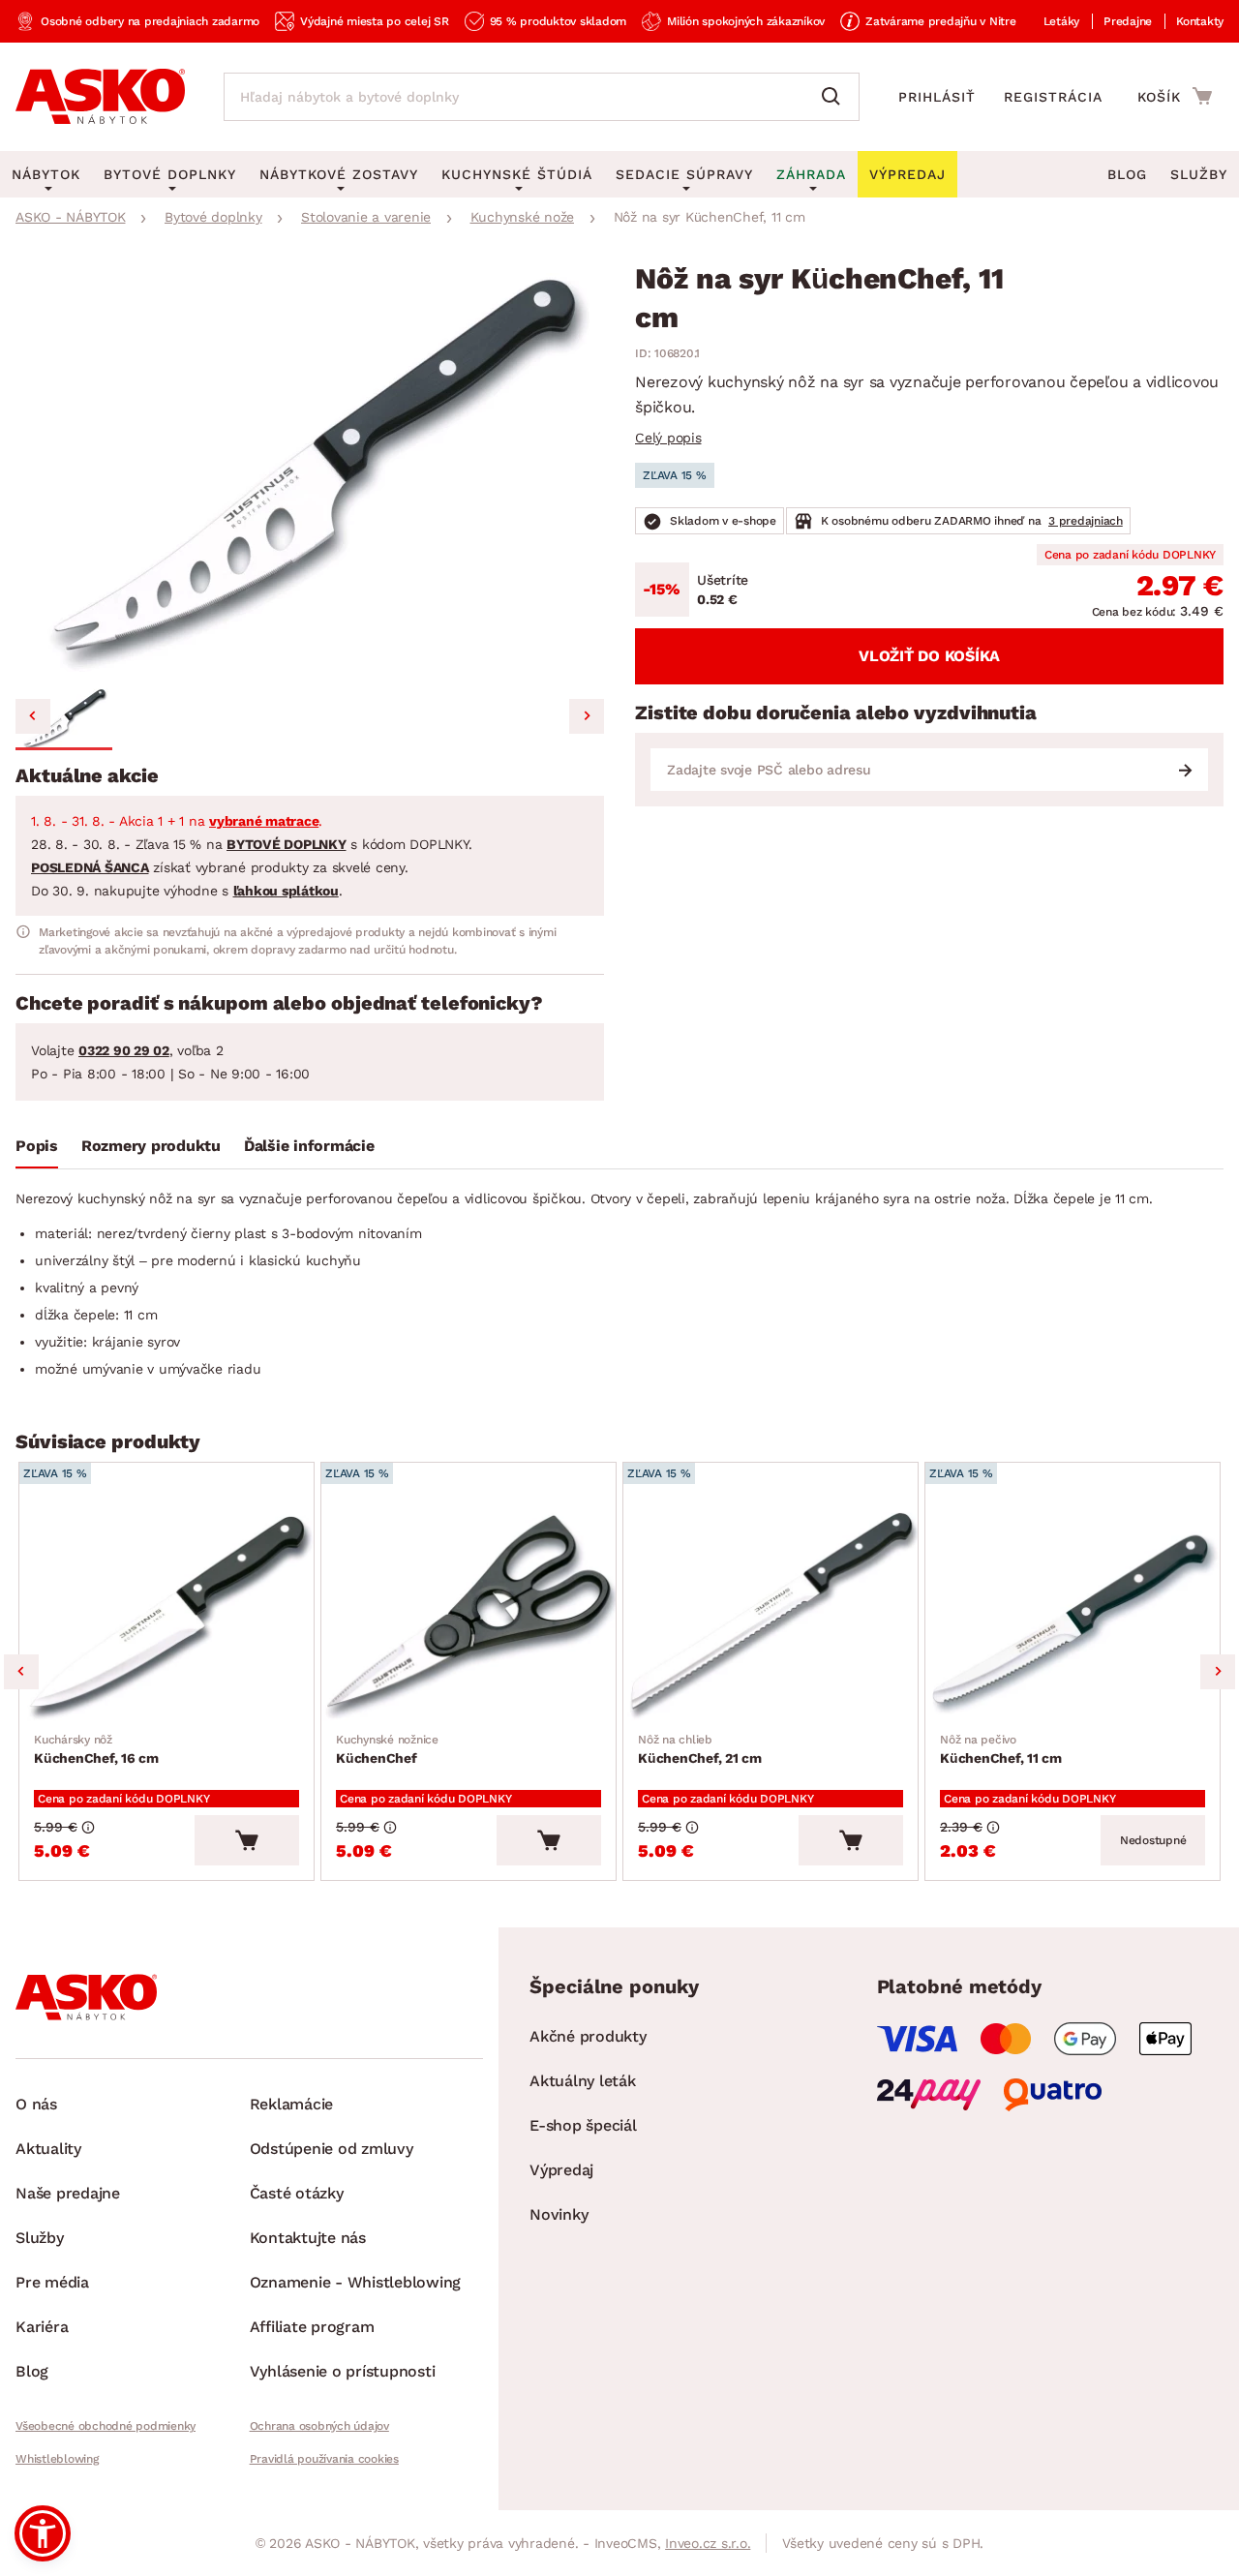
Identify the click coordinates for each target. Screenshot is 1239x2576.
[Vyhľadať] (835, 97)
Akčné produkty (588, 2036)
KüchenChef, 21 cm (700, 1749)
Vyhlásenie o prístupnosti (343, 2371)
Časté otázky (297, 2193)
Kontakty (1200, 21)
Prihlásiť (937, 97)
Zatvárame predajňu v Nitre (941, 21)
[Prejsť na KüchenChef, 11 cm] (1073, 1615)
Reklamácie (292, 2104)
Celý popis (668, 438)
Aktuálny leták (583, 2081)
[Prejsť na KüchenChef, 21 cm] (771, 1615)
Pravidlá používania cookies (324, 2459)
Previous (21, 1672)
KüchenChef (387, 1749)
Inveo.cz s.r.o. (708, 2543)
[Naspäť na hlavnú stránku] (100, 97)
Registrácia (1053, 97)
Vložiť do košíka (929, 656)
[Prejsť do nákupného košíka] (1175, 96)
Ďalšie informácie (309, 1146)
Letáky (1062, 21)
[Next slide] (587, 716)
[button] (64, 719)
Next (1218, 1672)
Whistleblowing (57, 2459)
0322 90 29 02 (124, 1050)
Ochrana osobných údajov (319, 2426)
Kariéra (42, 2327)
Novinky (559, 2214)
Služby (1199, 174)
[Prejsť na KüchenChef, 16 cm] (166, 1615)
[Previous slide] (33, 716)
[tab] (37, 1150)
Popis (37, 1146)
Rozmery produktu (151, 1146)
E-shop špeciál (583, 2125)
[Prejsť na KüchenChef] (468, 1615)
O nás (36, 2104)
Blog (1127, 174)
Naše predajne (68, 2193)
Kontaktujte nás (308, 2238)
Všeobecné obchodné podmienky (106, 2426)
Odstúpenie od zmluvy (332, 2149)
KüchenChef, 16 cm (96, 1749)
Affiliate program (312, 2327)
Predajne (1128, 21)
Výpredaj (561, 2170)
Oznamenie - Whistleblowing (356, 2282)
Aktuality (48, 2149)
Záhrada (811, 174)
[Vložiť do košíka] (247, 1840)
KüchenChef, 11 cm (1001, 1749)
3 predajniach (1086, 521)
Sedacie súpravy (684, 174)
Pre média (52, 2282)
